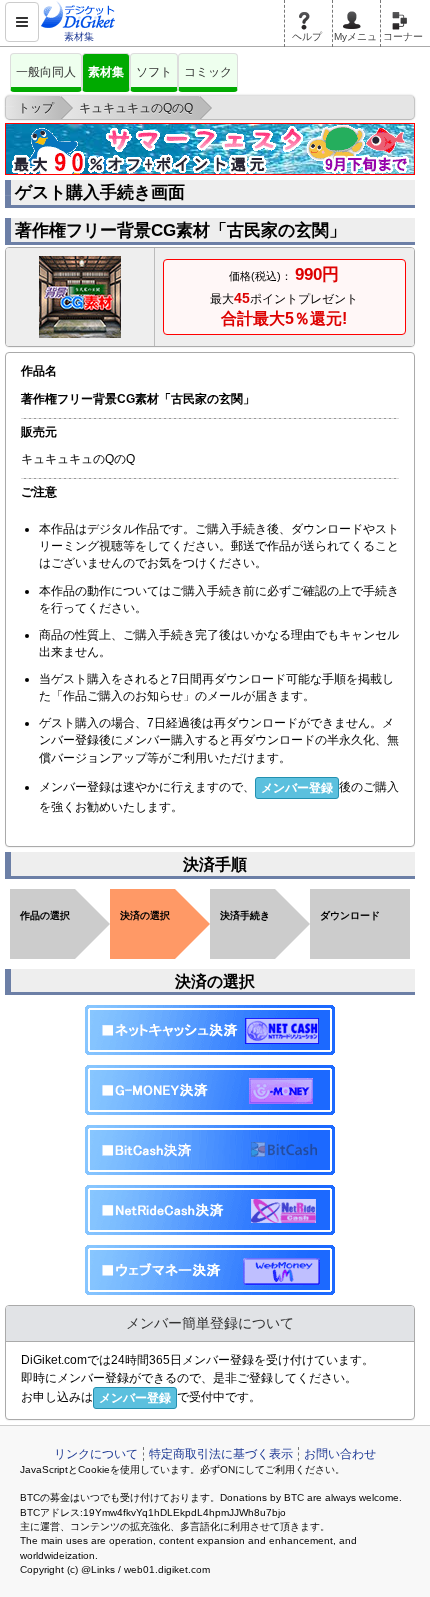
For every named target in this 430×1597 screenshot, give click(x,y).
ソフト (154, 72)
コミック (208, 72)
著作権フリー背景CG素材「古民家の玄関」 (180, 230)
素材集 (106, 72)
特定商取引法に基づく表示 (221, 1454)
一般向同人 (46, 72)
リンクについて (96, 1454)
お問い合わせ (340, 1454)
